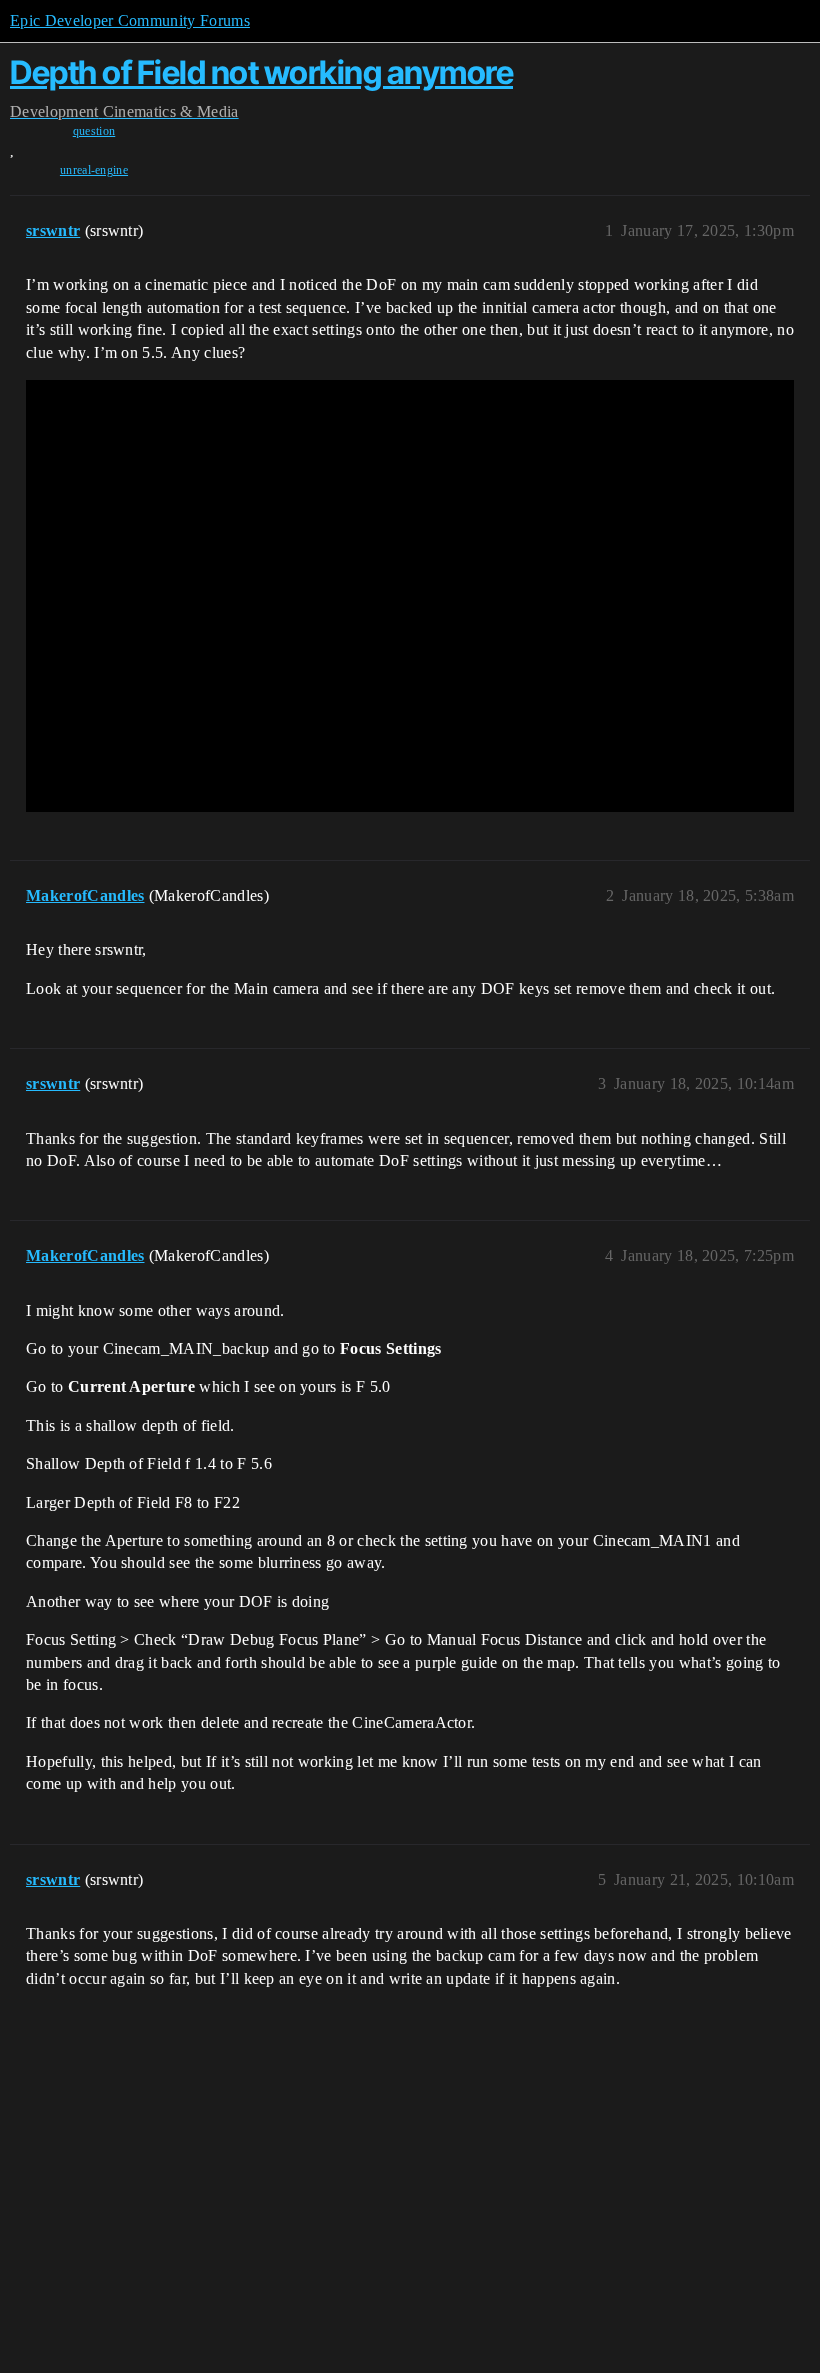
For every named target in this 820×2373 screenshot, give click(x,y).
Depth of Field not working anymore (261, 72)
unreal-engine (94, 170)
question (94, 131)
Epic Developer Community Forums (130, 20)
